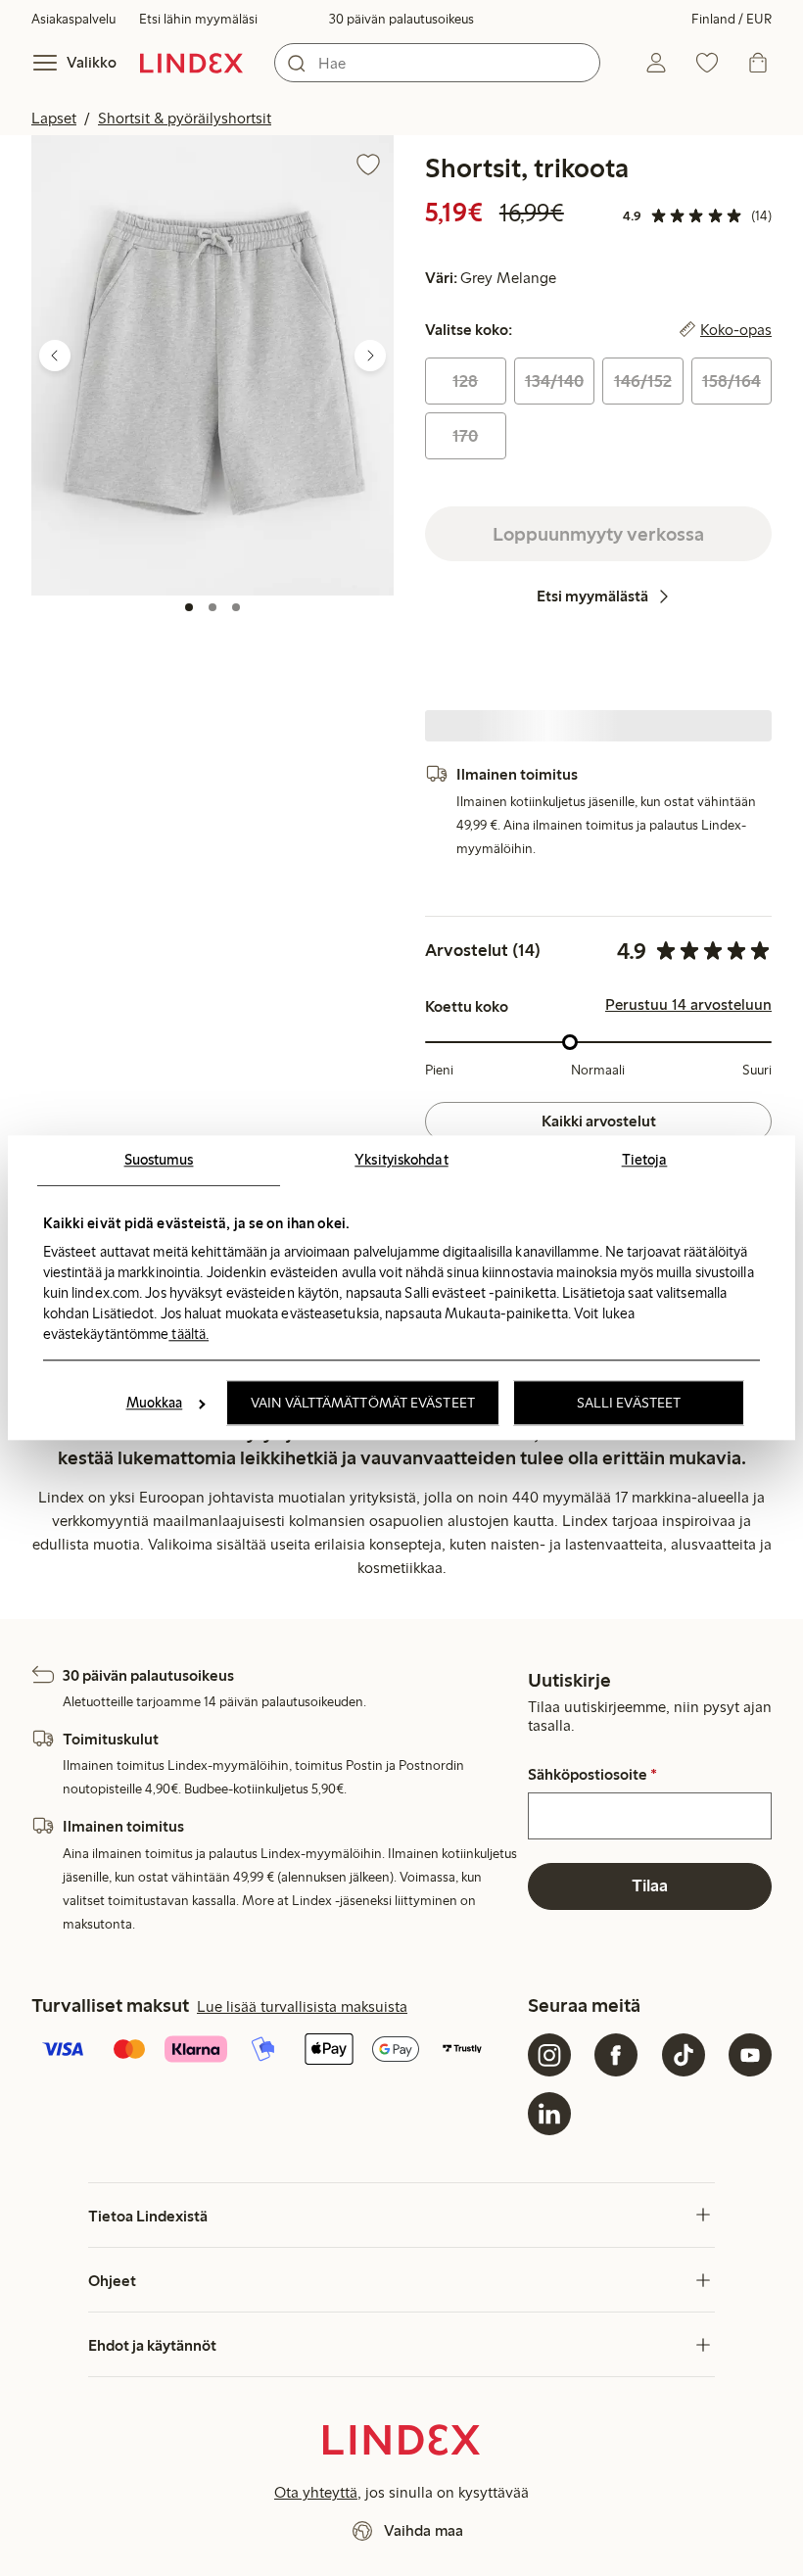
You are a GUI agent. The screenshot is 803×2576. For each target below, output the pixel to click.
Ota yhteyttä (316, 2492)
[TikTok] (684, 2055)
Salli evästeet (629, 1404)
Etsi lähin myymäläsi (198, 19)
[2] (213, 607)
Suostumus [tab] (159, 1160)
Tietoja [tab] (645, 1160)
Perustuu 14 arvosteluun (688, 1005)
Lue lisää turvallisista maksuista (302, 2006)
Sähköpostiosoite (592, 1775)
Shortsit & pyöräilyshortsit (185, 118)
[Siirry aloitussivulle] (191, 63)
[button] (213, 365)
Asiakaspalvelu (73, 19)
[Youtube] (750, 2055)
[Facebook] (616, 2055)
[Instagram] (549, 2055)
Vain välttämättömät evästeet (363, 1404)
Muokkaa (155, 1404)
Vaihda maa (424, 2530)
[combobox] (437, 63)
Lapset (54, 118)
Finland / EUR (732, 19)
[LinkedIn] (549, 2114)
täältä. (189, 1334)
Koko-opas (736, 330)
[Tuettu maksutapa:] (276, 2051)
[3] (236, 607)
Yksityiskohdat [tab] (401, 1160)
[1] (189, 607)
